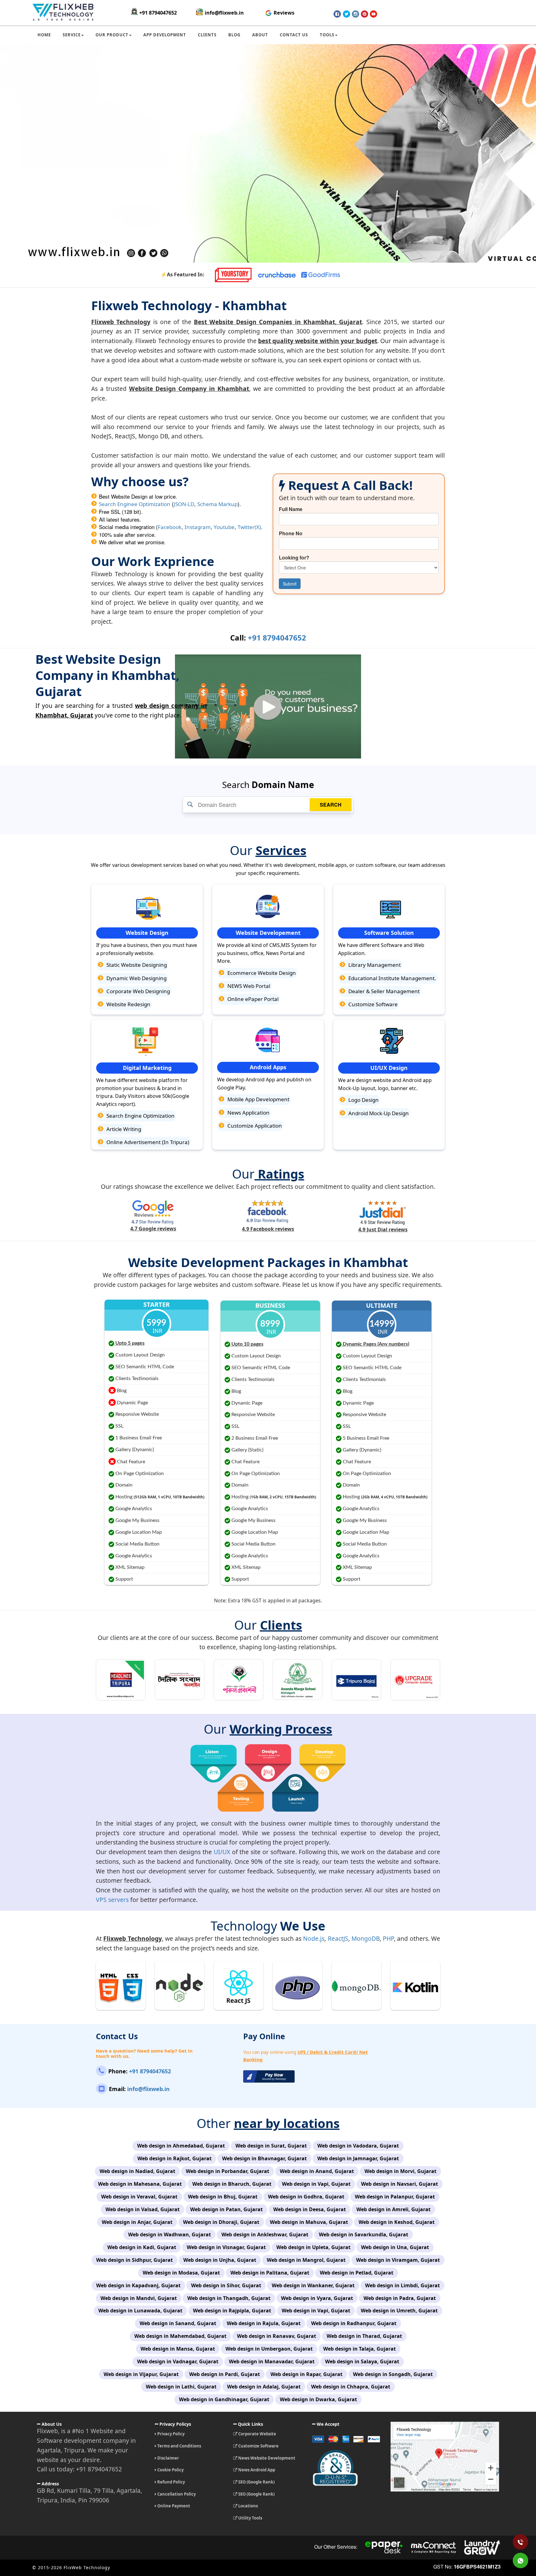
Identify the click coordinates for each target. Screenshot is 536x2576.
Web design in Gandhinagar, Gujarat (224, 2399)
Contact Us (294, 35)
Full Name (291, 509)
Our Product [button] (112, 35)
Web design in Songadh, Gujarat (393, 2374)
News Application (248, 1113)
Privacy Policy (170, 2434)
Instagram (198, 527)
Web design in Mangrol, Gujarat (306, 2260)
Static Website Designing (136, 965)
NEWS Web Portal (248, 986)
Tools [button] (327, 35)
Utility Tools (250, 2518)
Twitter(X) (249, 527)
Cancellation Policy (176, 2494)
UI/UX (222, 1852)
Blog (234, 35)
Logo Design (363, 1100)
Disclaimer (168, 2458)
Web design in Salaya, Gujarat (362, 2361)
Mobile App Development (258, 1099)
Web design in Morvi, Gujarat (400, 2171)
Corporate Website (257, 2434)
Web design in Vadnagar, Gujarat (178, 2361)
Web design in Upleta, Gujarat (313, 2247)
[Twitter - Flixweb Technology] (346, 14)
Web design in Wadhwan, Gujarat (170, 2234)
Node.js (314, 1938)
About (260, 35)
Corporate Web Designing (138, 991)
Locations (248, 2506)
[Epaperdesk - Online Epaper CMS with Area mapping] (384, 2547)
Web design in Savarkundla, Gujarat (364, 2234)
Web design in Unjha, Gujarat (220, 2260)
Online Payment (173, 2506)
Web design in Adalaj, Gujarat (264, 2387)
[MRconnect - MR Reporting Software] (433, 2547)
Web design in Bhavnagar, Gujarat (264, 2158)
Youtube (224, 527)
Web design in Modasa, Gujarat (181, 2273)
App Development (165, 35)
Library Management (374, 965)
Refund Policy (171, 2482)
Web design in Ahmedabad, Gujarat (181, 2146)
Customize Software (372, 1004)
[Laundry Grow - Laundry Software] (482, 2547)
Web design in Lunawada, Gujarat (140, 2311)
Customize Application (254, 1126)
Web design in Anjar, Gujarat (137, 2222)
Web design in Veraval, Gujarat (139, 2197)
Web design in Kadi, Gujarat (142, 2247)
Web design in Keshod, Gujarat (397, 2222)
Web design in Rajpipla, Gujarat (232, 2311)
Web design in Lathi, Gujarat (181, 2387)
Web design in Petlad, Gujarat (357, 2273)
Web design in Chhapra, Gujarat (351, 2387)
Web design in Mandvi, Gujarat (139, 2298)
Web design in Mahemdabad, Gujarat (180, 2336)
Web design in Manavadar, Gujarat (272, 2361)
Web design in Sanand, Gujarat (178, 2323)
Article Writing (123, 1129)
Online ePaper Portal (252, 999)
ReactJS (338, 1938)
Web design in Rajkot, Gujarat (174, 2158)
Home (44, 35)
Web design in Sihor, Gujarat (226, 2285)
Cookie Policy (170, 2470)
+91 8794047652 (158, 13)
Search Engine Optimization (140, 1116)
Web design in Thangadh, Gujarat (229, 2298)
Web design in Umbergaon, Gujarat (269, 2349)
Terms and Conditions (179, 2446)
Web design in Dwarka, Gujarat (318, 2399)
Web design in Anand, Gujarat (317, 2171)
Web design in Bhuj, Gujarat (223, 2197)
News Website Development (266, 2458)
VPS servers (112, 1900)
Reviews (283, 13)
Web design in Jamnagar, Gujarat (358, 2158)
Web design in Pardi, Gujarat (225, 2374)
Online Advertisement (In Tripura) (147, 1142)
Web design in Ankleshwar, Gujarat (265, 2234)
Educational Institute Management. (392, 978)
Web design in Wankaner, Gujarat (313, 2285)
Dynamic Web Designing (136, 978)
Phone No (291, 533)
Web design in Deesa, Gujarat (310, 2209)
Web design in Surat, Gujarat (271, 2146)
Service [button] (72, 35)
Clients (207, 35)
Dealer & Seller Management (383, 991)
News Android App (256, 2470)
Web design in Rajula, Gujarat (264, 2323)
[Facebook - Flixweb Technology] (337, 14)
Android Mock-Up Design (378, 1113)
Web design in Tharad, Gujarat (364, 2336)
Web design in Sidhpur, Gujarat (134, 2260)
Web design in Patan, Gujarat (226, 2209)
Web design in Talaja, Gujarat (360, 2349)
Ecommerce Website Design (261, 973)
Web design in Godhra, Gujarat (306, 2197)
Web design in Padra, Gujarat (400, 2298)
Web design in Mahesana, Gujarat (140, 2184)
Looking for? (294, 558)
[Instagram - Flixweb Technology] (355, 14)
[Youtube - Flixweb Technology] (373, 14)
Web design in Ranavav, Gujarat (277, 2336)
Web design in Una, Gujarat (395, 2247)
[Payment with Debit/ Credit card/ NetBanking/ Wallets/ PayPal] (347, 2441)
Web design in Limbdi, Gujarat (402, 2285)
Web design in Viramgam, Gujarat (398, 2260)
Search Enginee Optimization (135, 504)
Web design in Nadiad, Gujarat (137, 2171)
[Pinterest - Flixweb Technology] (364, 14)
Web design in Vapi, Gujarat (316, 2184)
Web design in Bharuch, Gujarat (232, 2184)
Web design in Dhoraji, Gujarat (221, 2222)
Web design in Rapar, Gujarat (306, 2374)
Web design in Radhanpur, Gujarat (354, 2323)
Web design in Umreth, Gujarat (399, 2311)
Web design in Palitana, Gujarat (270, 2273)
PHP (388, 1938)
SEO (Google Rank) (256, 2482)
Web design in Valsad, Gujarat (143, 2209)
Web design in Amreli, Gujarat (393, 2209)
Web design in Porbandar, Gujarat (228, 2171)
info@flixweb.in (224, 13)
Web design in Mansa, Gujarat (178, 2349)
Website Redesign (128, 1004)
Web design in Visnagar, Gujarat (226, 2247)
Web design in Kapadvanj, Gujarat (138, 2285)
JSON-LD (184, 504)
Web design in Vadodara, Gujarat (358, 2146)
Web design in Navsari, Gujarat (400, 2184)
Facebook (170, 527)
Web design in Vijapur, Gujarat (141, 2374)
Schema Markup (217, 504)
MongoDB (366, 1938)
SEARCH (331, 805)
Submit (290, 584)
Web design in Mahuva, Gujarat (309, 2222)
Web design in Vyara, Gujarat (317, 2298)
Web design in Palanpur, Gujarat (395, 2197)
